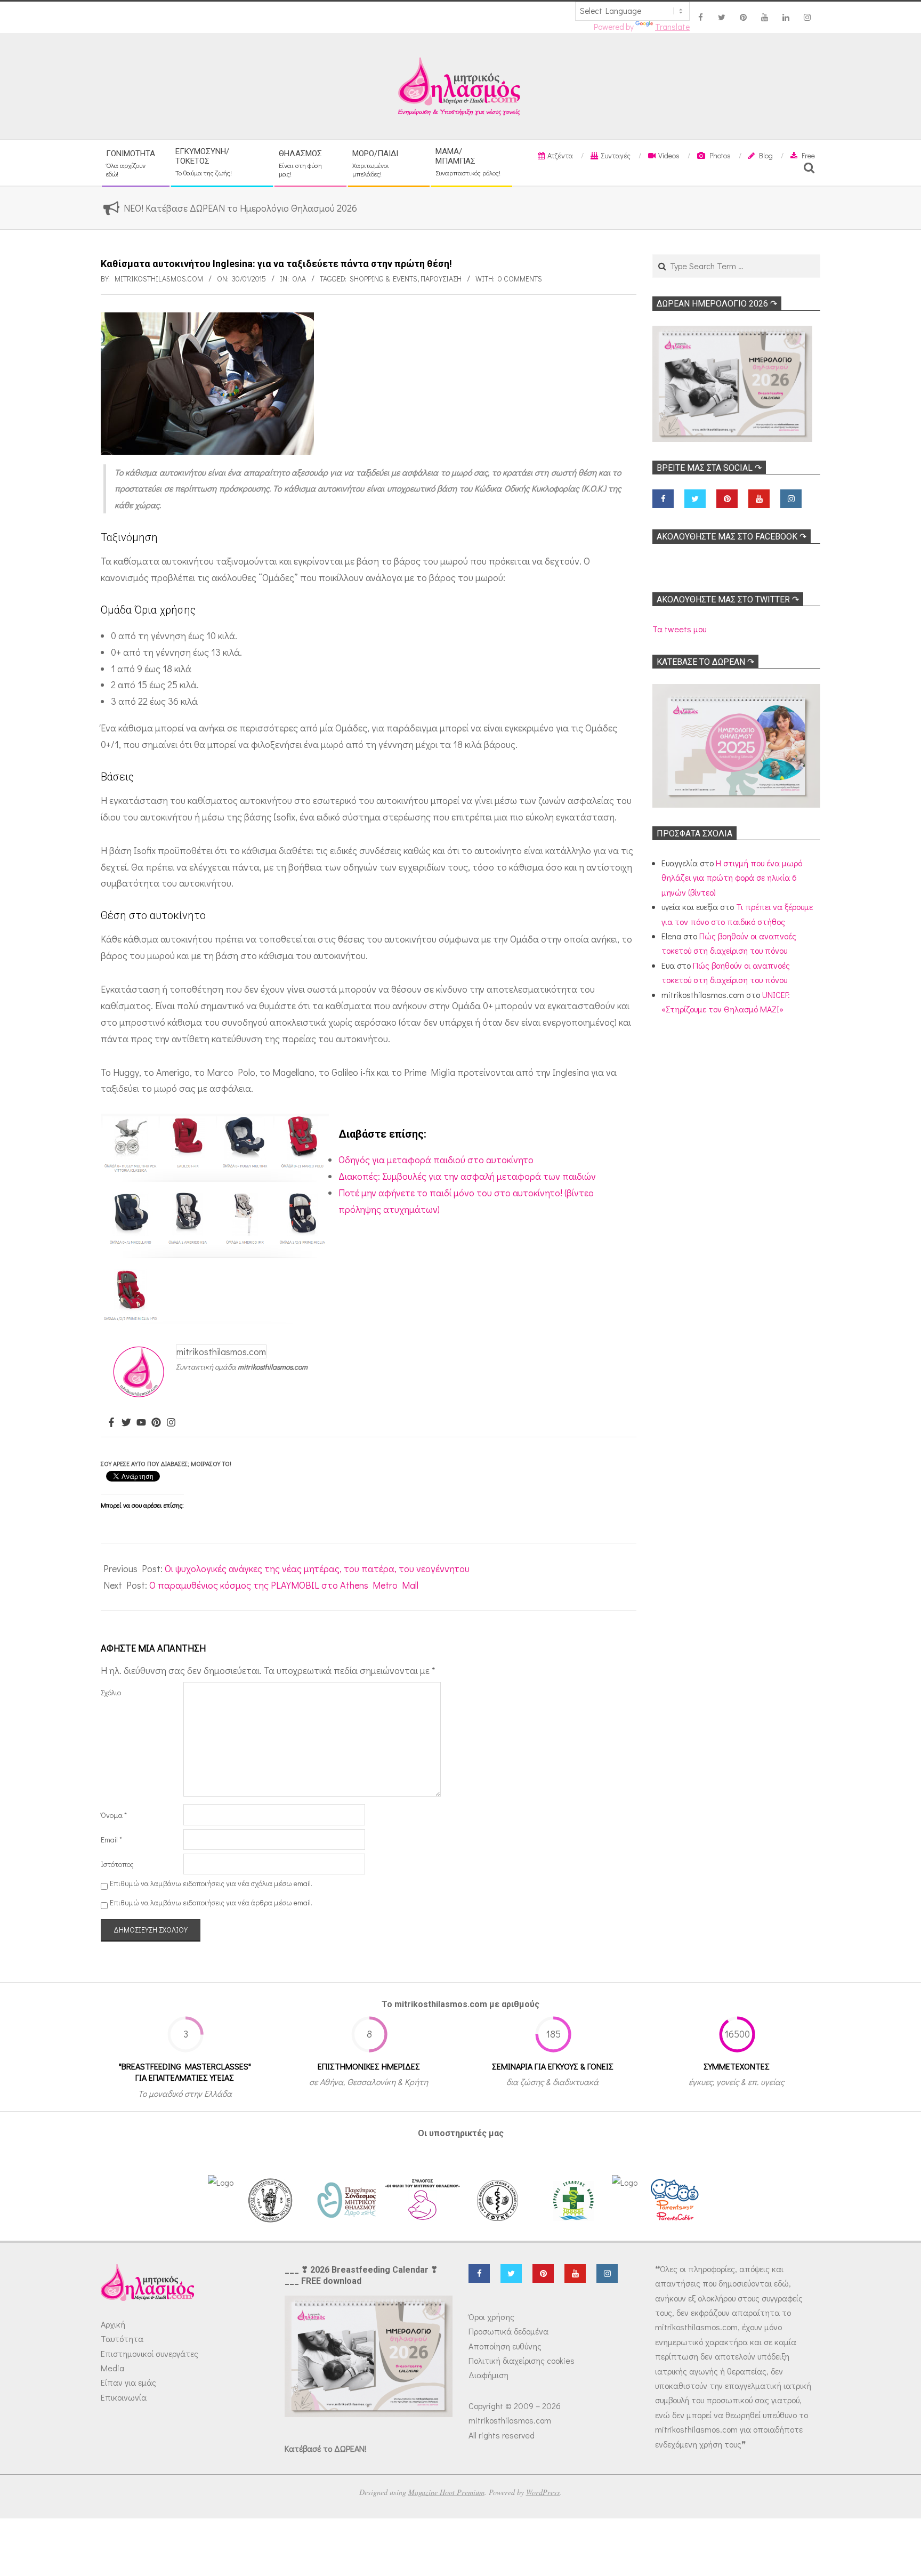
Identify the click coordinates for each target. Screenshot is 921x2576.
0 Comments (520, 279)
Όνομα (114, 1815)
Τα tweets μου (679, 629)
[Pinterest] (156, 1423)
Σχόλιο (111, 1692)
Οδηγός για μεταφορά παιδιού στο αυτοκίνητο (436, 1160)
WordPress (543, 2492)
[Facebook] (111, 1423)
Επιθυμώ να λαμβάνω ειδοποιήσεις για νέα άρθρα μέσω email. (211, 1902)
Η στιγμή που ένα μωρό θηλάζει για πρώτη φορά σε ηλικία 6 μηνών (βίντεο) (732, 878)
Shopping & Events (383, 279)
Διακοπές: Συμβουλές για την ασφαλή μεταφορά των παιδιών (467, 1176)
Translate (672, 27)
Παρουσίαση (441, 279)
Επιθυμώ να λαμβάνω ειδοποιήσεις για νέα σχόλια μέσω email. (211, 1883)
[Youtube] (141, 1423)
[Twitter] (126, 1423)
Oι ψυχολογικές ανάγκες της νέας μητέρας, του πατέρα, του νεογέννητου (317, 1568)
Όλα (299, 279)
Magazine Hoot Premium (446, 2492)
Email (111, 1840)
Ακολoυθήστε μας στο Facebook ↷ (732, 537)
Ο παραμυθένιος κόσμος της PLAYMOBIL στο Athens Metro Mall (284, 1585)
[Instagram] (171, 1423)
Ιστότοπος (117, 1864)
